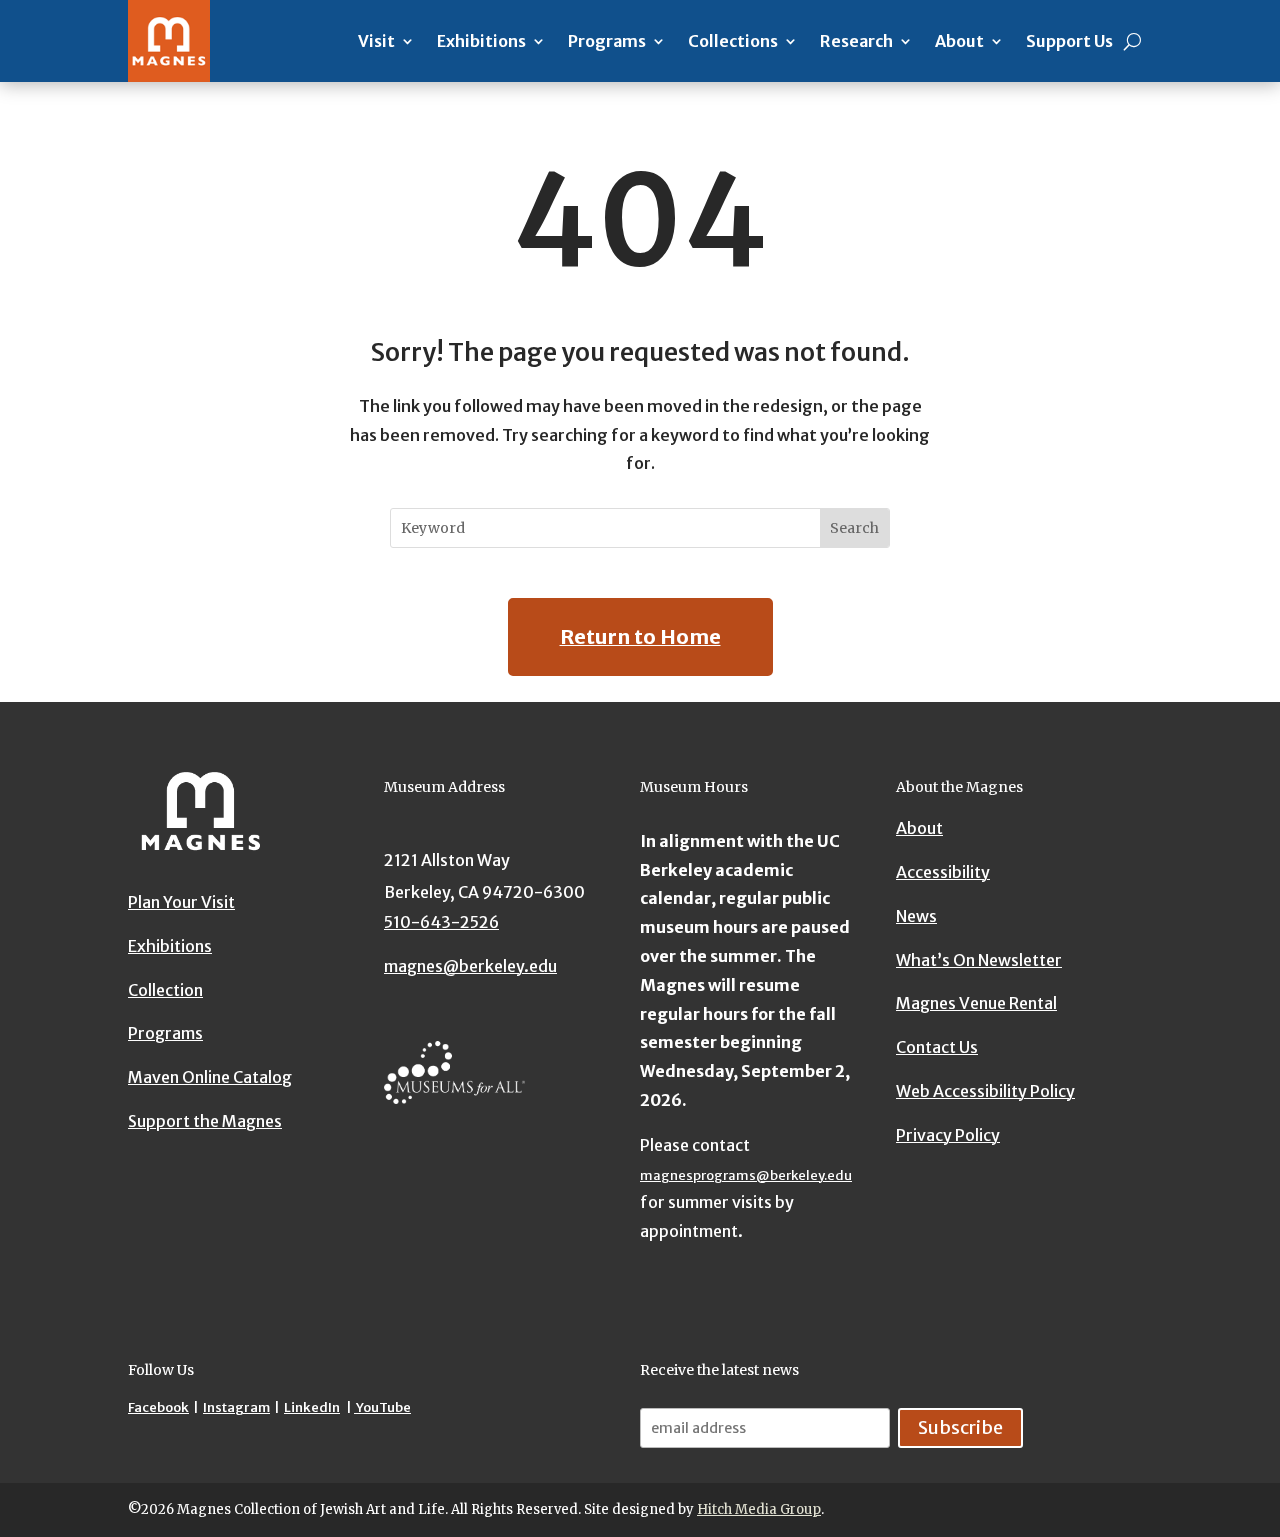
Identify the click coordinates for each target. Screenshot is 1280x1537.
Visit (376, 41)
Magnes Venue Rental (976, 1003)
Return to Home (640, 636)
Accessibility (943, 872)
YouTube (382, 1407)
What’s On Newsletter (979, 959)
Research (856, 41)
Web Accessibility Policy (985, 1091)
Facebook (158, 1407)
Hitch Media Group (759, 1509)
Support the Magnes (205, 1121)
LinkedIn (312, 1407)
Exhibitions (481, 41)
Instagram (236, 1407)
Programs (607, 41)
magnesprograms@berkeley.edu (746, 1175)
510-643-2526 (441, 922)
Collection (165, 989)
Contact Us (937, 1047)
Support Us (1069, 41)
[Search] (1132, 41)
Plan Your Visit (181, 902)
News (916, 916)
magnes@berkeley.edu (470, 966)
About (959, 41)
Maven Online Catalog (210, 1077)
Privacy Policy (948, 1135)
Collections (733, 41)
